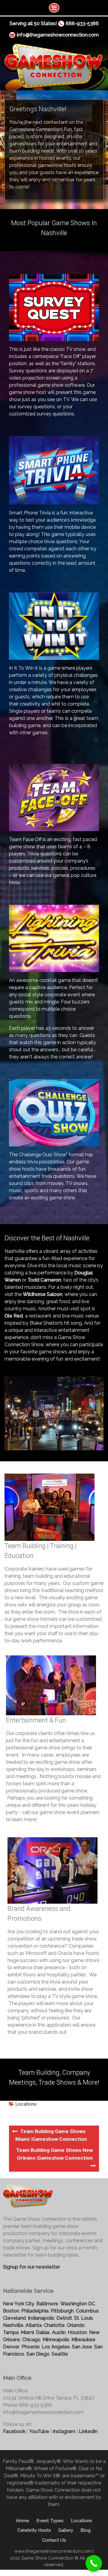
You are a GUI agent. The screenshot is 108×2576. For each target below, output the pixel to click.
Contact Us (54, 2540)
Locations (26, 2104)
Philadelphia (35, 2311)
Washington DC (78, 2304)
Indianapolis (41, 2318)
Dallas (43, 2332)
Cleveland (14, 2318)
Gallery (66, 2530)
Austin (59, 2332)
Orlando (76, 2325)
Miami (27, 2332)
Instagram (64, 2431)
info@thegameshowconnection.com (58, 35)
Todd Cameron (44, 1280)
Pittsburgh (62, 2311)
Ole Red (14, 1316)
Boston (11, 2311)
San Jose (82, 2347)
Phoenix (31, 2347)
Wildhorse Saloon (43, 1294)
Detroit (64, 2318)
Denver (11, 2347)
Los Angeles (56, 2347)
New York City (19, 2304)
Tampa (11, 2332)
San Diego (38, 2354)
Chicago (31, 2340)
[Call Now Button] (94, 2563)
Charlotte (54, 2325)
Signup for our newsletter (31, 2267)
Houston (77, 2332)
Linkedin (88, 2431)
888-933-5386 (82, 23)
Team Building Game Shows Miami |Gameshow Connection (51, 2135)
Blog (85, 2530)
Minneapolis (56, 2340)
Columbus (87, 2311)
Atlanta (34, 2325)
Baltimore (47, 2304)
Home (22, 2521)
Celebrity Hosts (34, 2530)
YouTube (39, 2431)
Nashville (13, 2325)
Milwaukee (83, 2340)
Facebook (14, 2431)
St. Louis (84, 2318)
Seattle (60, 2354)
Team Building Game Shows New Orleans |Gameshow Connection (54, 2154)
